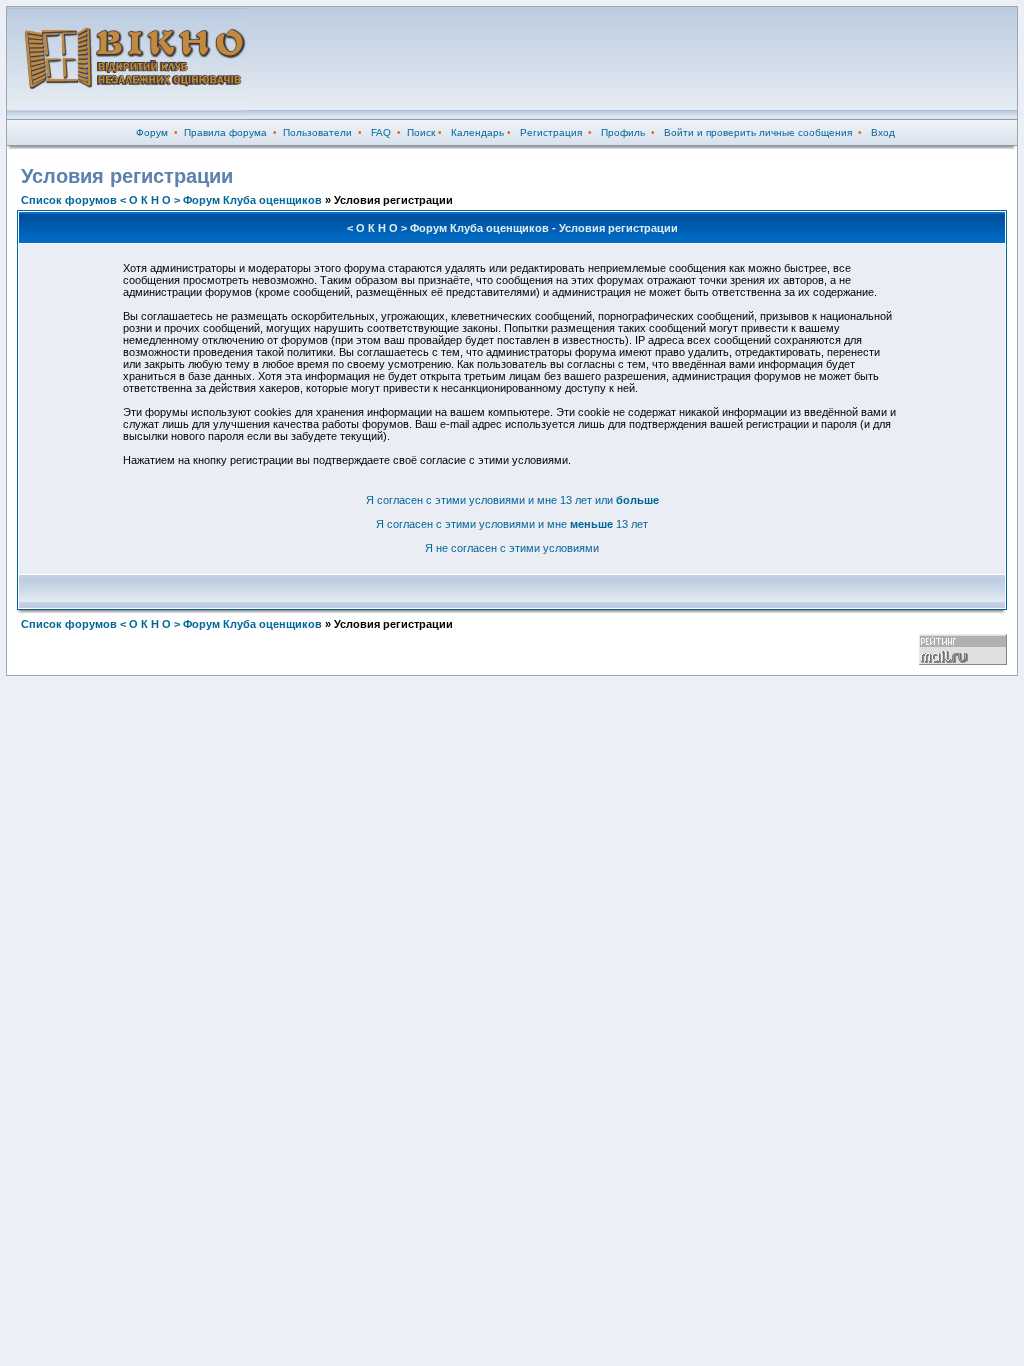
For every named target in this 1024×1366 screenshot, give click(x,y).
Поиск (421, 132)
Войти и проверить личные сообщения (758, 132)
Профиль (623, 132)
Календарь (477, 132)
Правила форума (225, 132)
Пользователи (317, 132)
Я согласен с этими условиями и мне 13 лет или (512, 500)
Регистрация (551, 132)
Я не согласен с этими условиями (512, 548)
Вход (883, 132)
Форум (152, 132)
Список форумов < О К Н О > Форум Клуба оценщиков (171, 200)
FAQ (381, 132)
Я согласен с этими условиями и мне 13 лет (512, 524)
